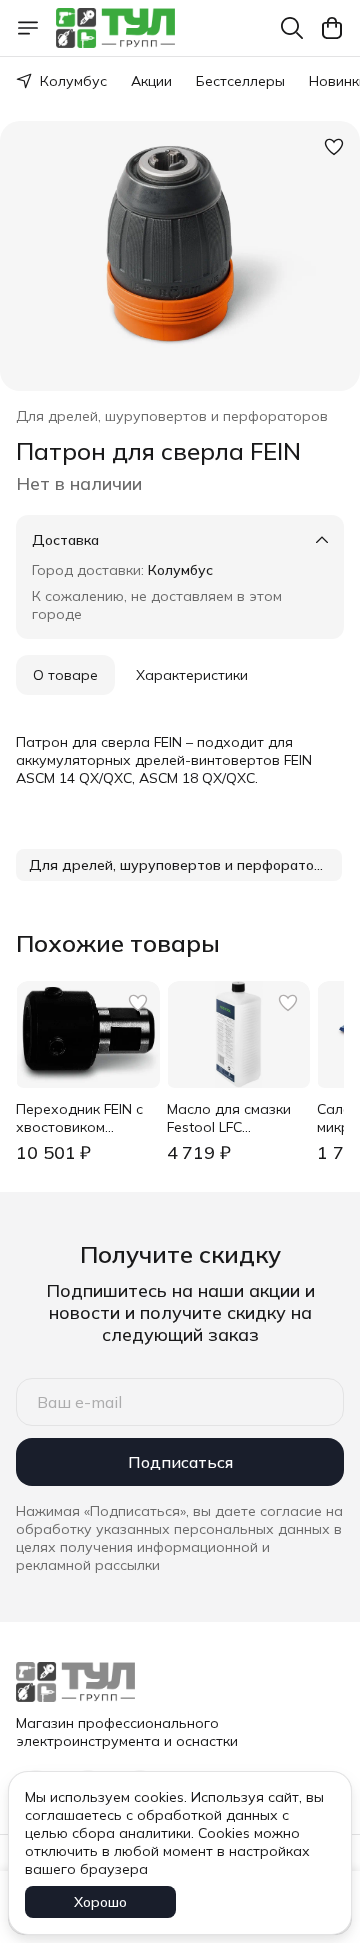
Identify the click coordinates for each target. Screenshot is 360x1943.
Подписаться (180, 1462)
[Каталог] (28, 28)
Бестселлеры (240, 81)
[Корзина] (332, 28)
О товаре (65, 675)
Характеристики (192, 675)
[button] (179, 865)
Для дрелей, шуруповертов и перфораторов (172, 416)
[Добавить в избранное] (334, 147)
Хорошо (100, 1902)
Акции (151, 81)
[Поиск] (292, 28)
